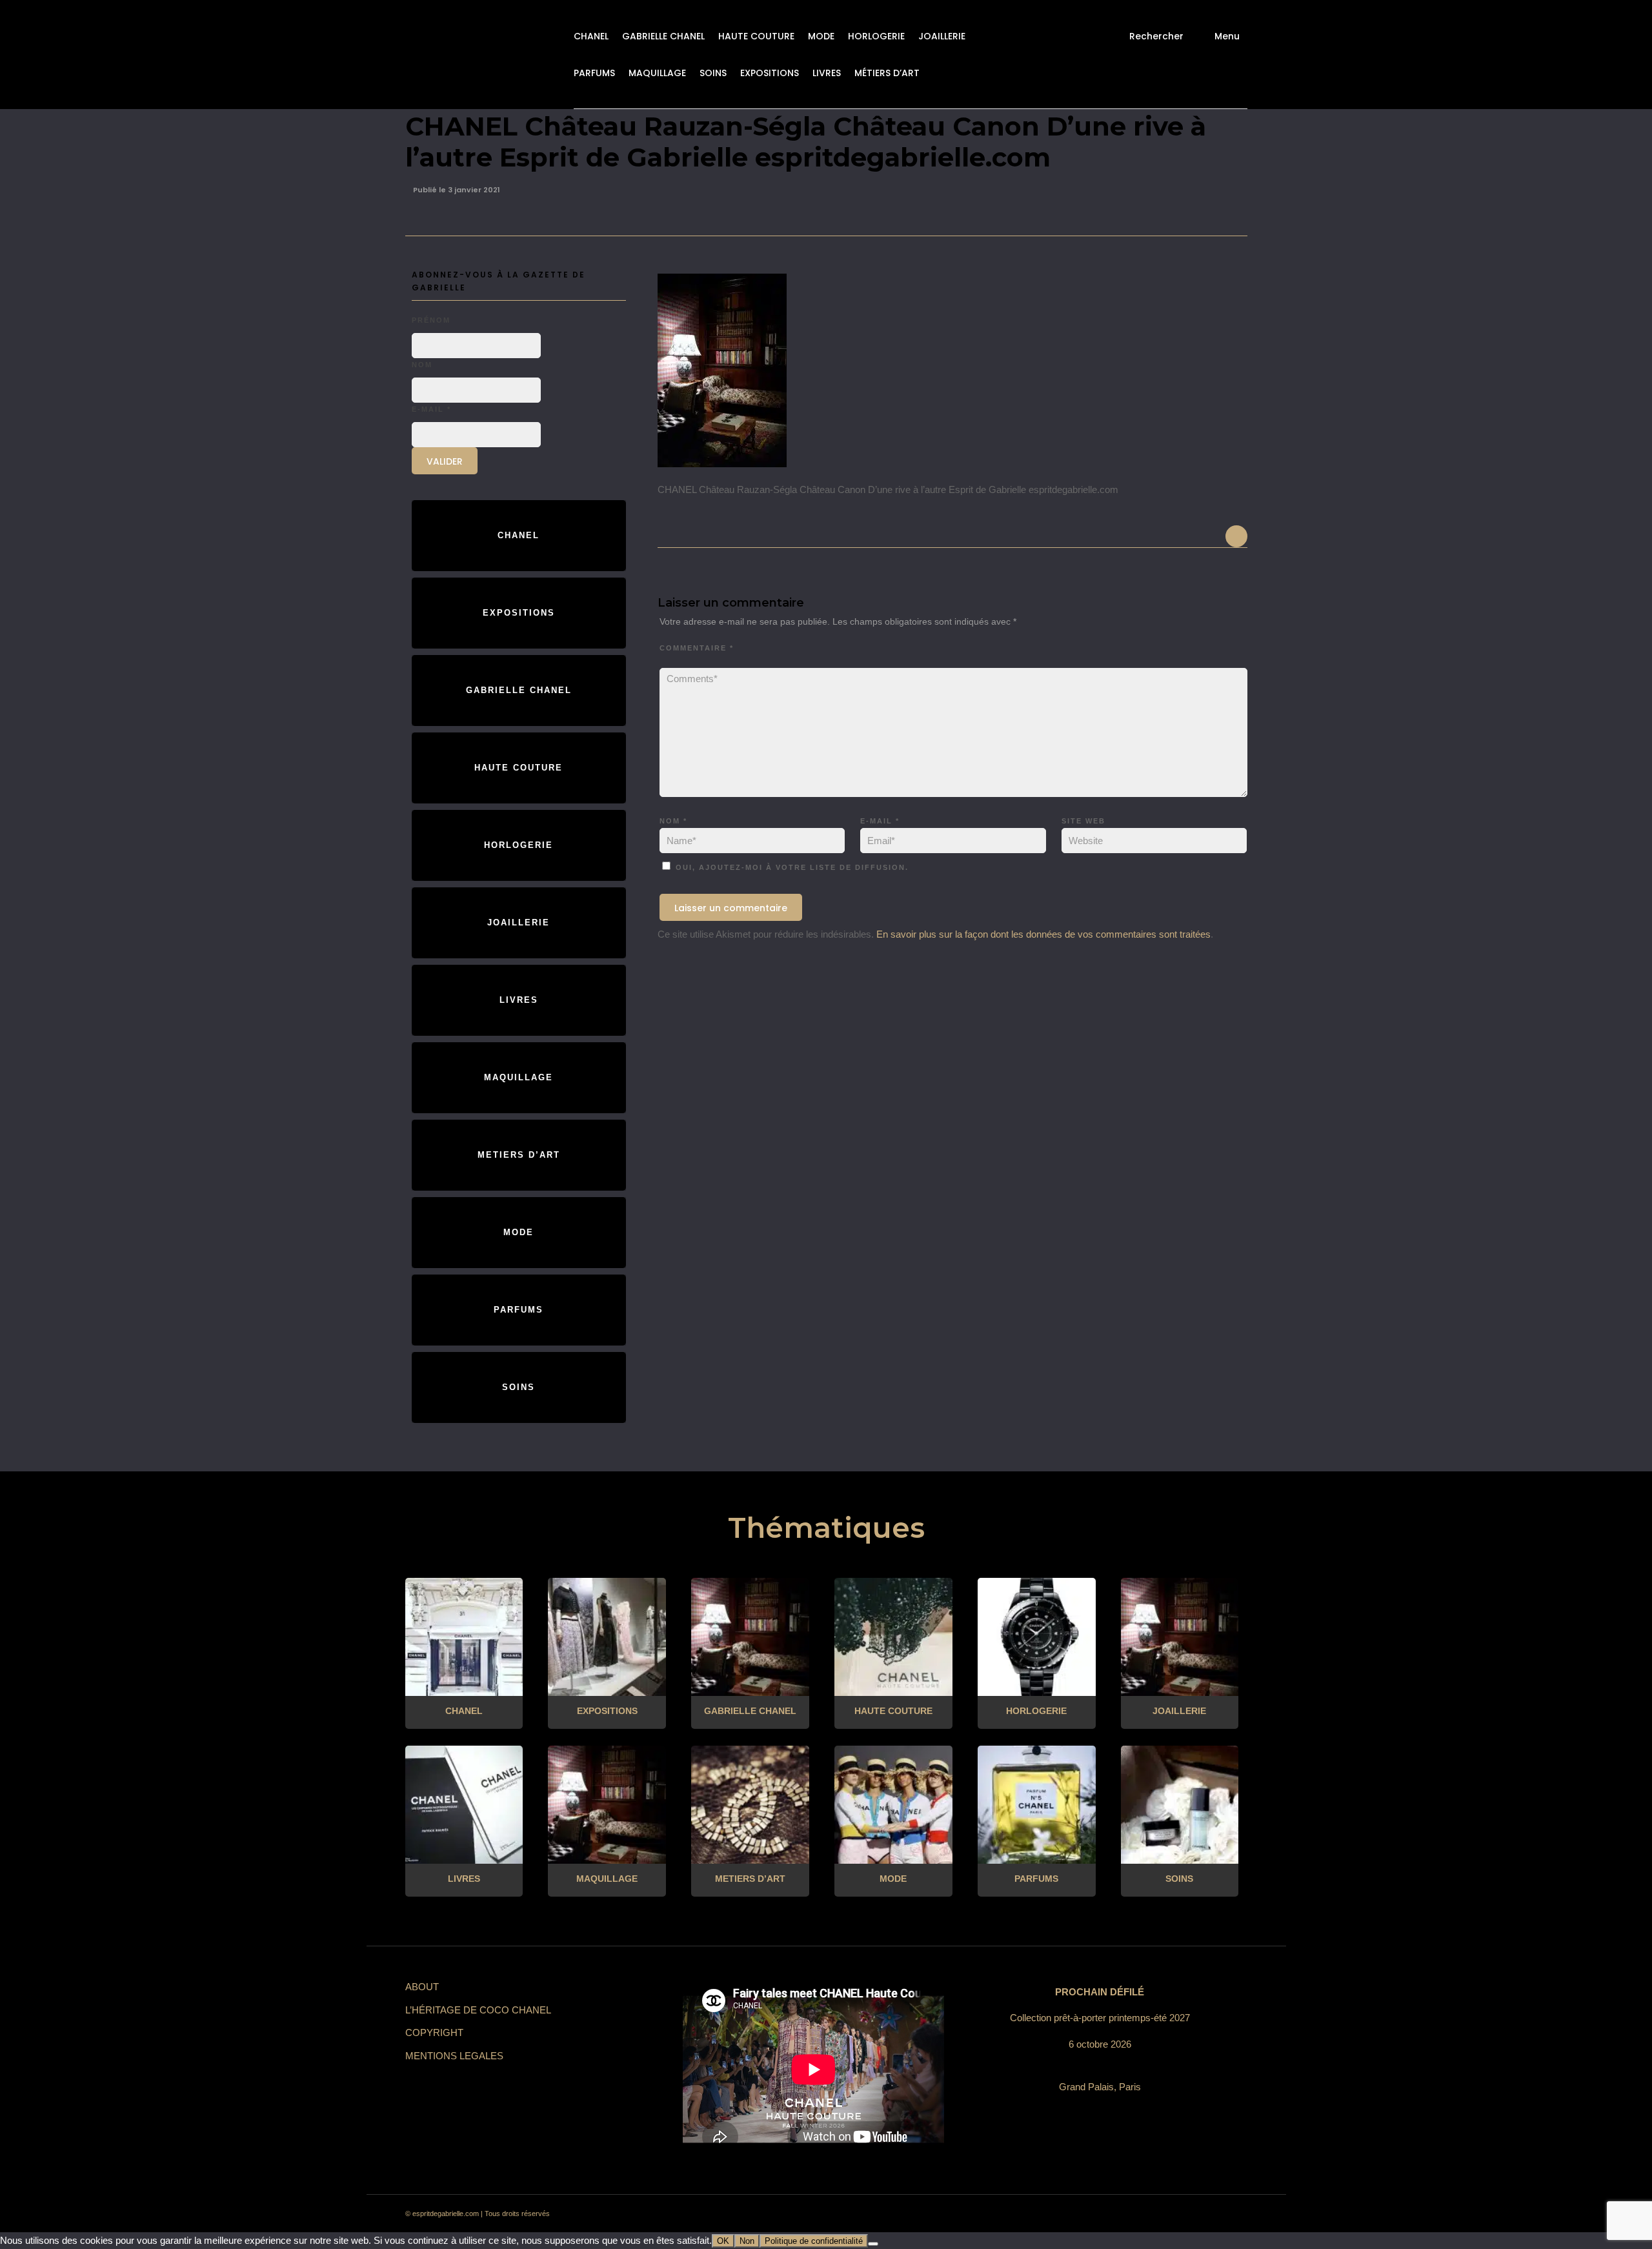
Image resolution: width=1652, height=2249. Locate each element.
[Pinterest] (1140, 2214)
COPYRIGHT (434, 2032)
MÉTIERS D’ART (887, 73)
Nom (673, 821)
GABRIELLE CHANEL (663, 36)
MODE (821, 36)
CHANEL (591, 36)
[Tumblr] (1163, 2214)
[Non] (873, 2244)
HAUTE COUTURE (756, 36)
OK (723, 2241)
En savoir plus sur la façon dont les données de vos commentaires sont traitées (1043, 934)
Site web (1083, 821)
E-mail (880, 821)
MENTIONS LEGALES (454, 2056)
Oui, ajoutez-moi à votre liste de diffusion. (791, 867)
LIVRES (827, 73)
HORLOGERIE (876, 36)
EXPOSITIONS (770, 73)
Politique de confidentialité (814, 2241)
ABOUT (422, 1987)
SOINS (713, 73)
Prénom (431, 320)
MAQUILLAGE (657, 73)
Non (747, 2241)
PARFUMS (594, 73)
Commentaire (697, 648)
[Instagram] (1116, 2214)
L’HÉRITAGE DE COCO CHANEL (478, 2010)
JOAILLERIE (942, 36)
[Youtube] (1186, 2214)
